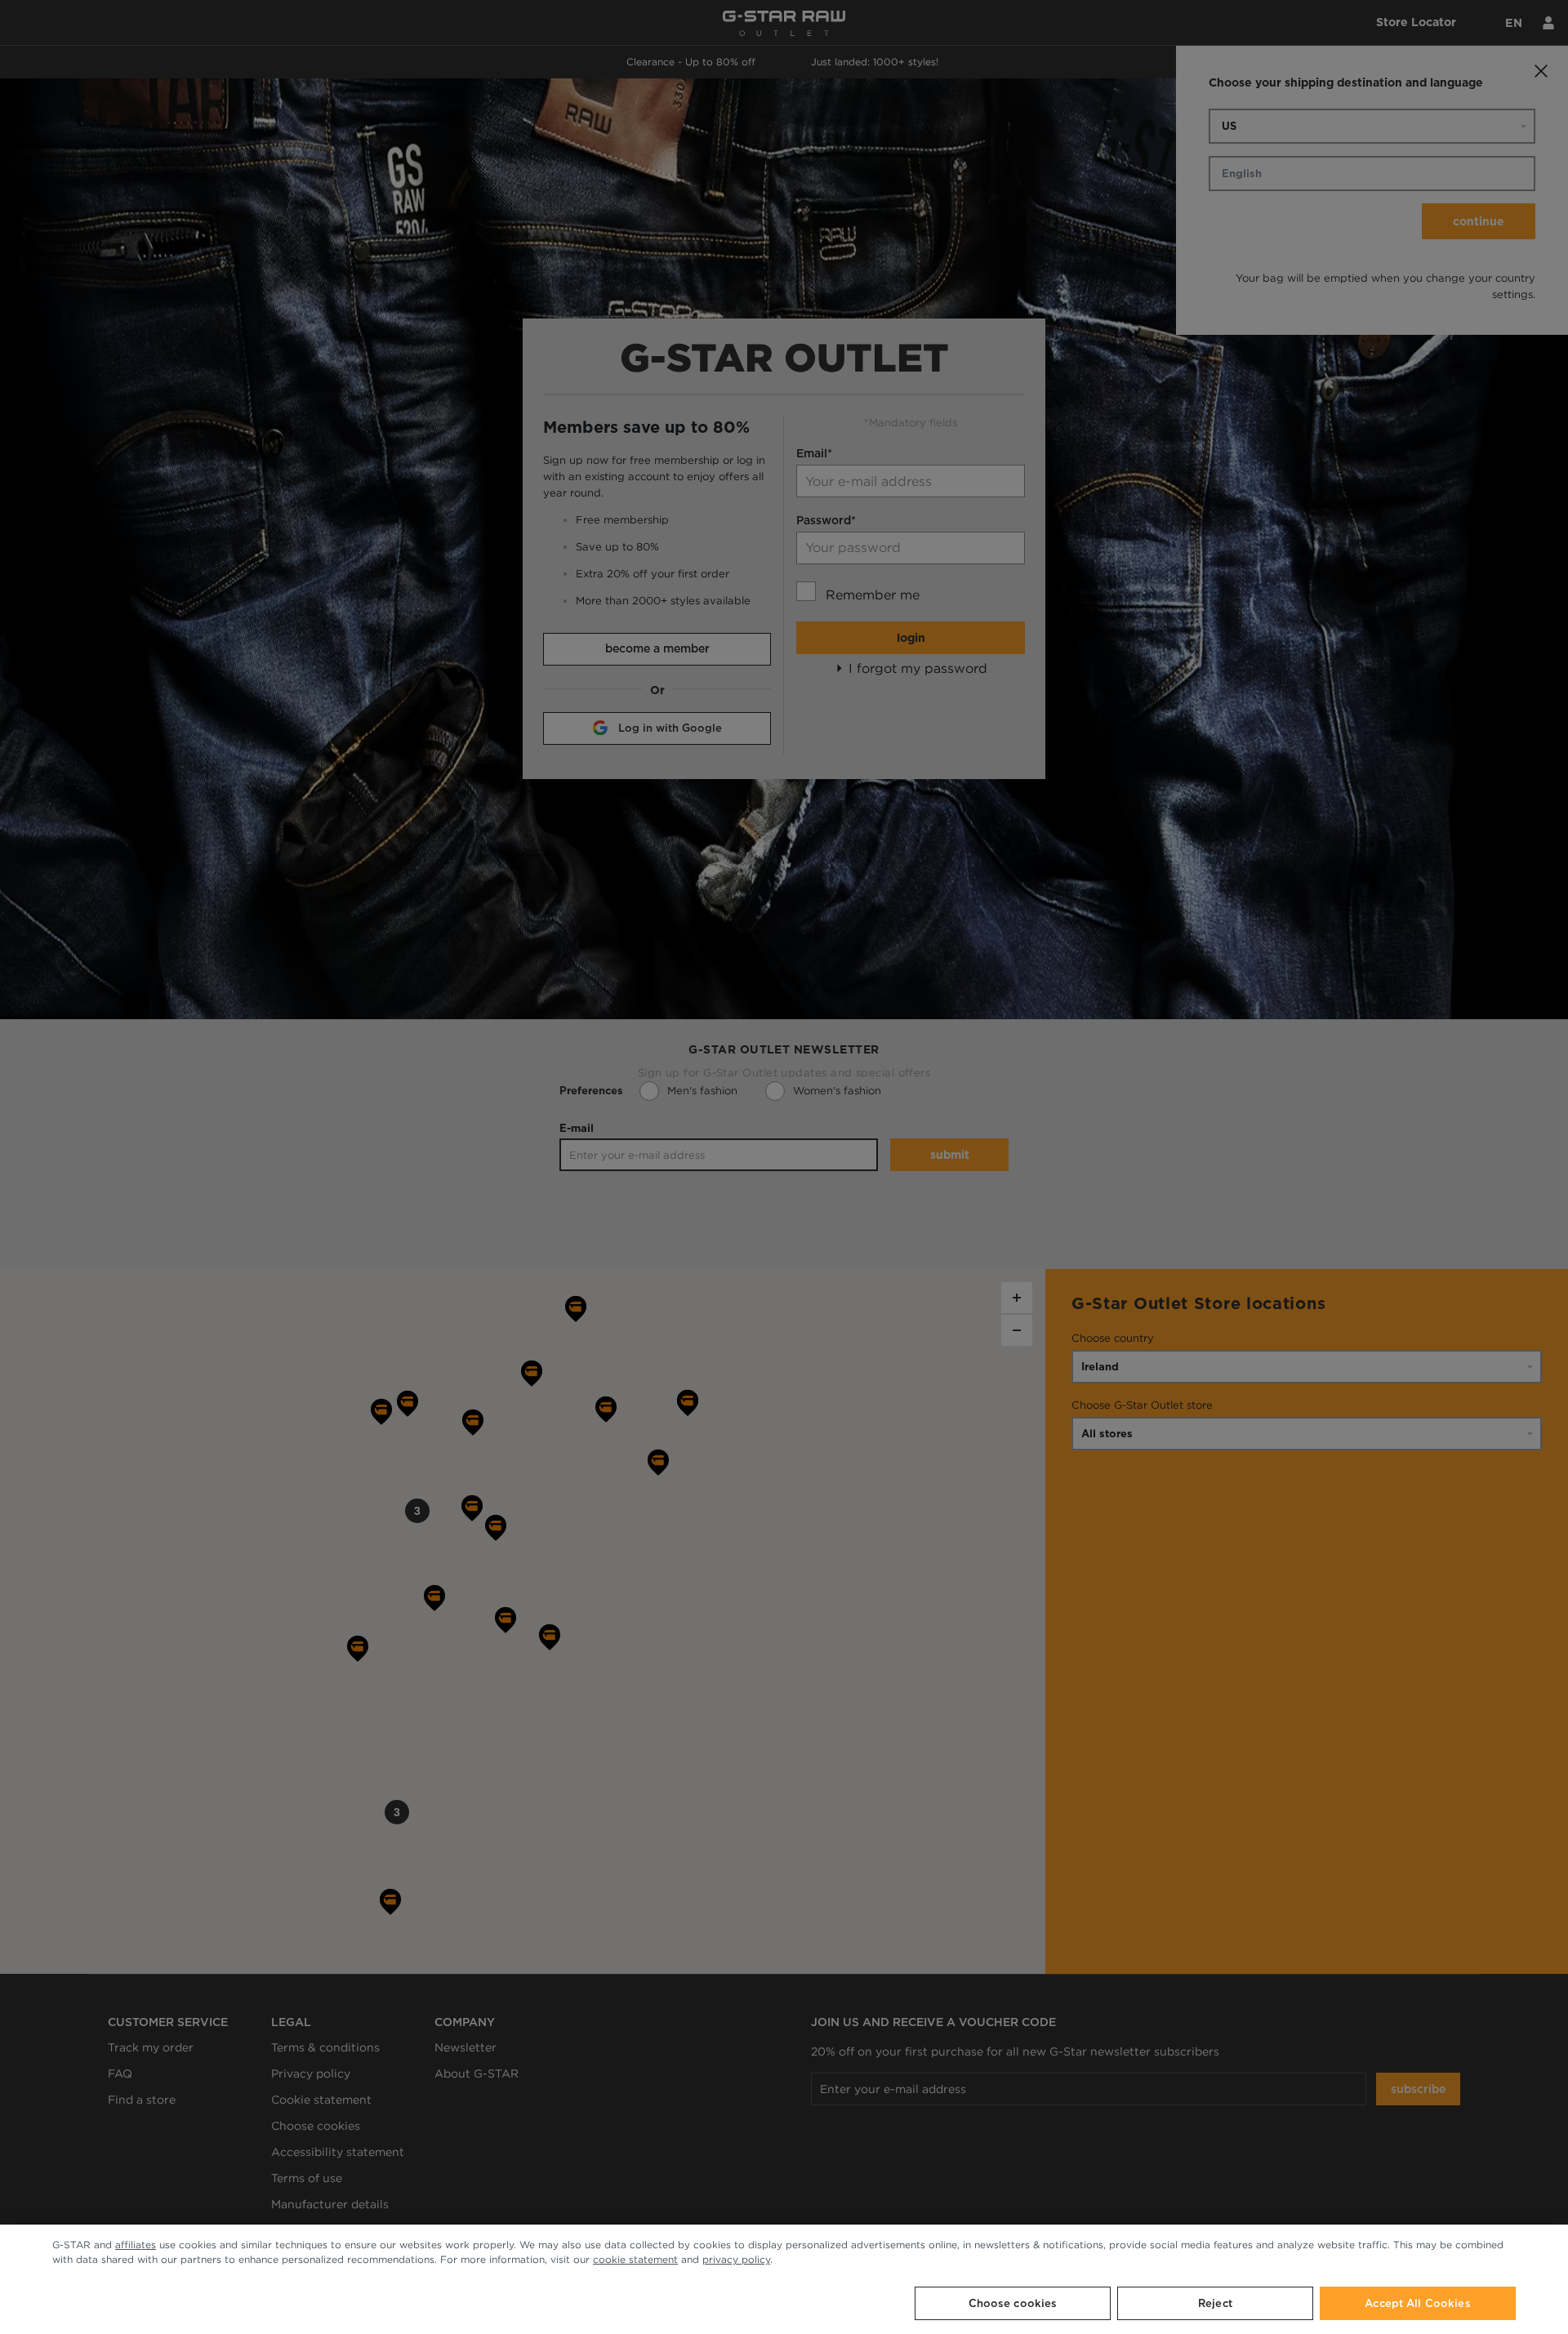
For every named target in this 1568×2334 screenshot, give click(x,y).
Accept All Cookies (1417, 2303)
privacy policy (736, 2259)
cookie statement (635, 2259)
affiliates (136, 2245)
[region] (784, 2279)
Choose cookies (1013, 2303)
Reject (1215, 2303)
